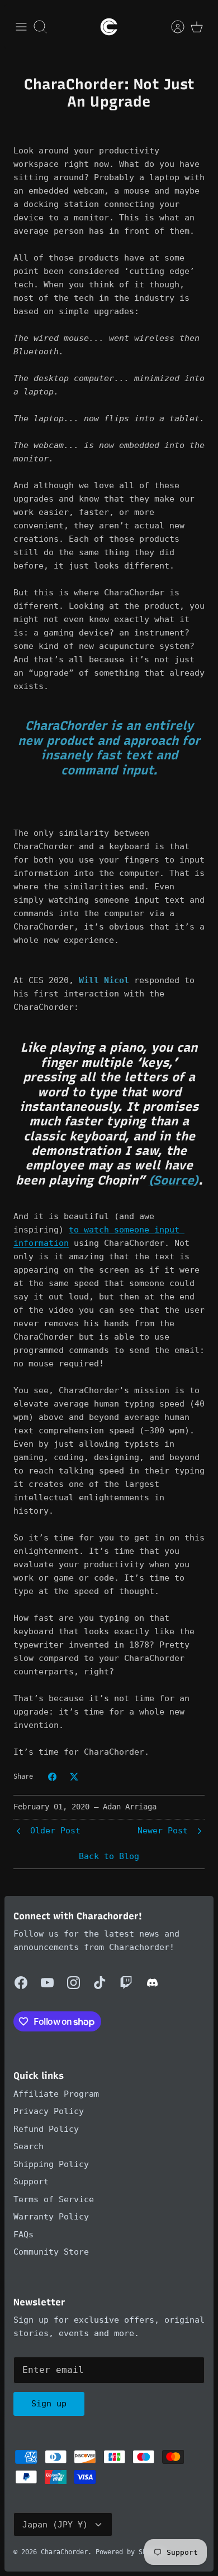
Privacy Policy (49, 2111)
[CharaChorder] (109, 27)
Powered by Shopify (131, 2552)
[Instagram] (74, 1983)
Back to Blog (109, 1856)
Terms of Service (54, 2199)
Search (29, 2146)
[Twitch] (126, 1983)
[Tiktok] (100, 1983)
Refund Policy (46, 2129)
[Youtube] (47, 1983)
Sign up (49, 2404)
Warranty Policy (51, 2217)
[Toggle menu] (21, 27)
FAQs (23, 2235)
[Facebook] (21, 1983)
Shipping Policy (51, 2164)
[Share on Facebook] (52, 1777)
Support (31, 2182)
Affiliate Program (56, 2094)
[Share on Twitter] (74, 1777)
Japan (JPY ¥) (55, 2525)
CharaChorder (64, 2552)
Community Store (51, 2252)
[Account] (172, 27)
